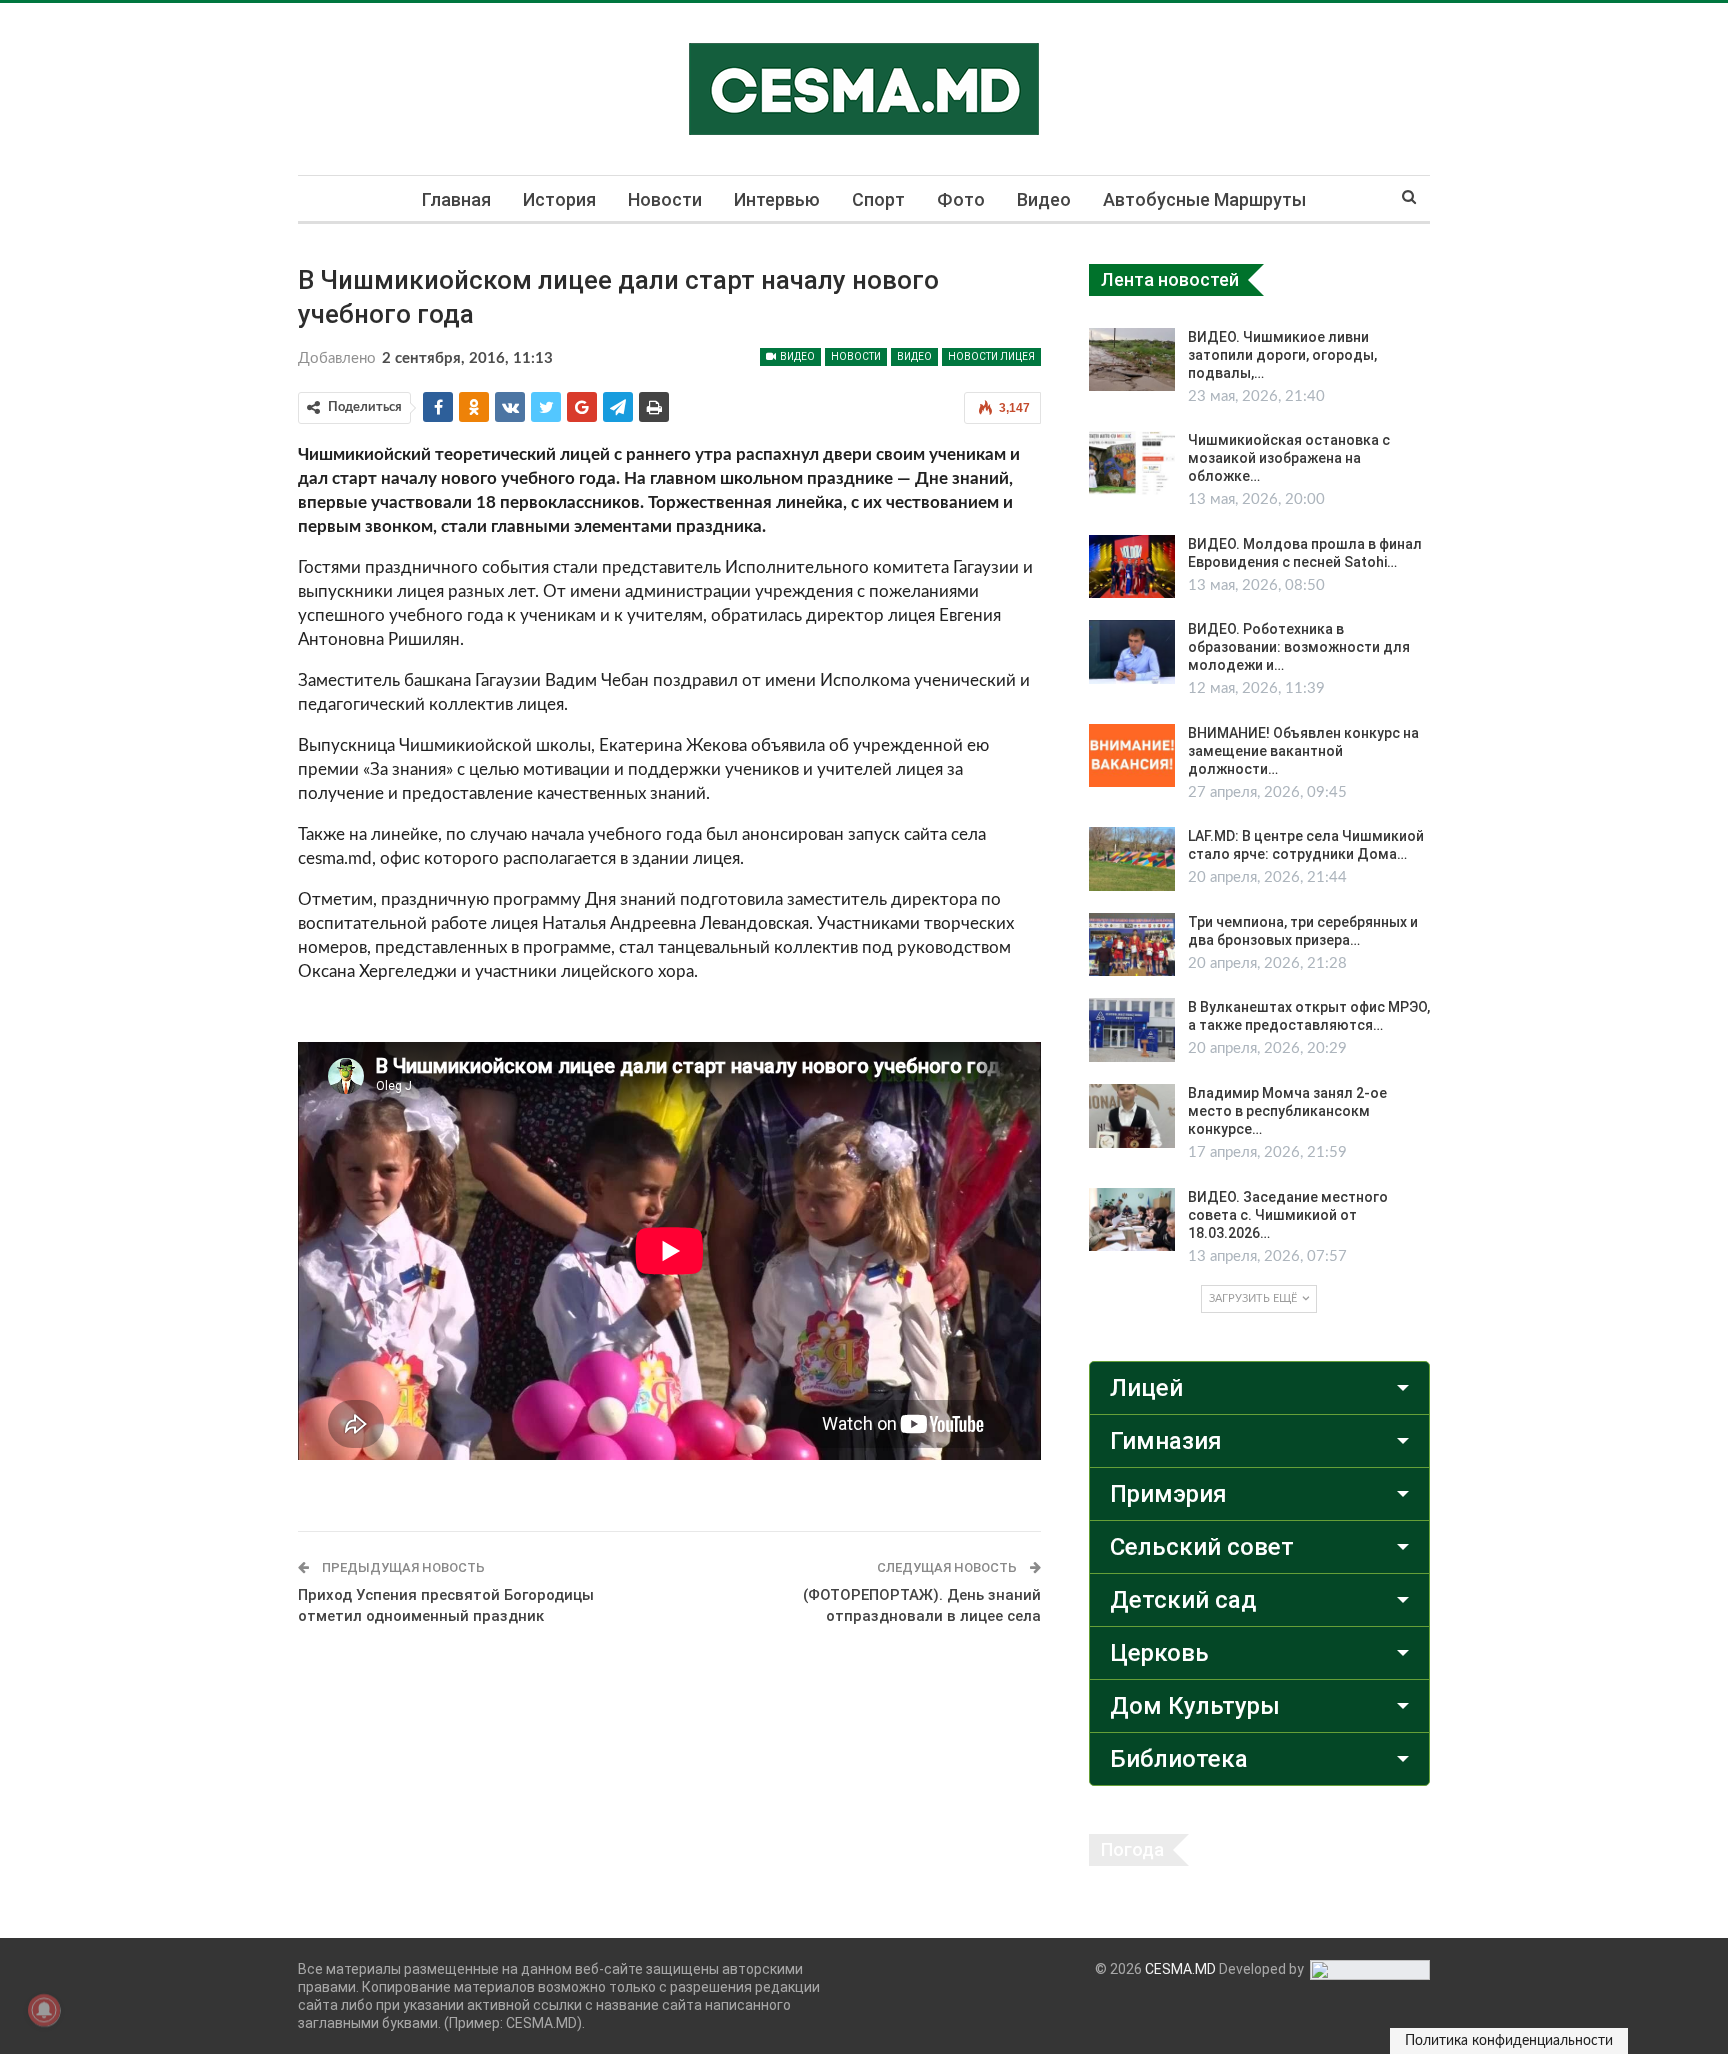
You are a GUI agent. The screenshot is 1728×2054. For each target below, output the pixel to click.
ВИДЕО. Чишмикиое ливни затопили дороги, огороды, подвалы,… (1282, 355)
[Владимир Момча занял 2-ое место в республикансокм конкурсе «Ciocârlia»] (1132, 1116)
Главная (456, 199)
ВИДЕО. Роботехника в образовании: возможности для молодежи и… (1299, 647)
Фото (961, 199)
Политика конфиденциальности (1509, 2041)
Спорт (878, 199)
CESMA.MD (1180, 1969)
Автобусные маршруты (1204, 199)
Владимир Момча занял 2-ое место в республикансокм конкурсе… (1287, 1111)
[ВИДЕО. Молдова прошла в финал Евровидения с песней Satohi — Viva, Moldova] (1132, 567)
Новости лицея (991, 356)
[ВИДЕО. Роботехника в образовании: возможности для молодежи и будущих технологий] (1132, 652)
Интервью (777, 199)
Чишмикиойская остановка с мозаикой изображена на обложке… (1289, 458)
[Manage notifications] (44, 2010)
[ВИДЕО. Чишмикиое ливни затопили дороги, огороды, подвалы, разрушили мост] (1132, 360)
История (559, 199)
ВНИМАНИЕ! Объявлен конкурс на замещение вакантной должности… (1303, 751)
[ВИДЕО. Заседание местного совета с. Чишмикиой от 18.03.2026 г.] (1132, 1220)
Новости (665, 199)
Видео (1044, 199)
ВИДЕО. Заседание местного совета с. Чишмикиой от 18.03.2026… (1288, 1215)
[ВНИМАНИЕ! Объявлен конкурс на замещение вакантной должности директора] (1132, 756)
